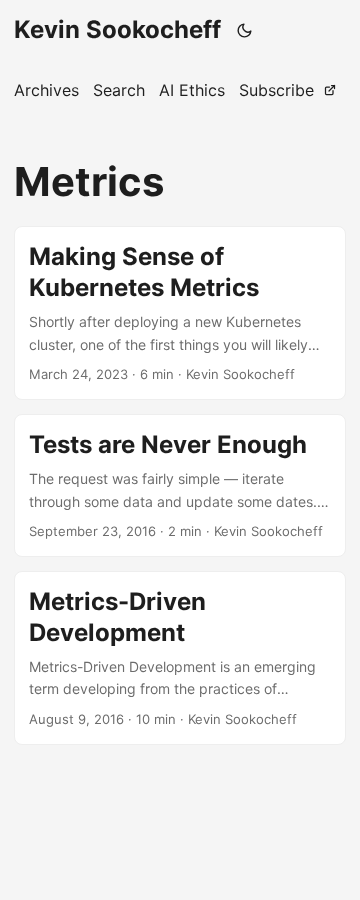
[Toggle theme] (245, 30)
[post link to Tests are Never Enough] (180, 485)
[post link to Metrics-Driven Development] (180, 658)
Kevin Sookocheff (117, 29)
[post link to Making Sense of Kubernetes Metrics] (180, 313)
